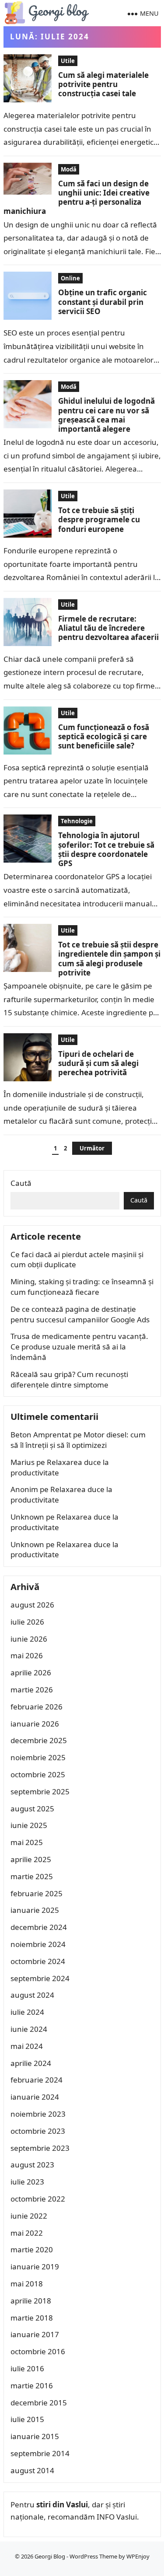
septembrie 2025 (40, 1791)
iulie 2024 (27, 2012)
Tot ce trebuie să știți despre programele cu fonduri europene (99, 520)
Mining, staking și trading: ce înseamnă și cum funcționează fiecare (82, 1287)
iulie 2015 (27, 2419)
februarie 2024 (37, 2080)
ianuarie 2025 (35, 1910)
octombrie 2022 (38, 2199)
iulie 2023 (27, 2182)
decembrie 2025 (39, 1740)
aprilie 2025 (31, 1859)
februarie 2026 (37, 1707)
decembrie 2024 (39, 1927)
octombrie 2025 (38, 1774)
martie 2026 (32, 1690)
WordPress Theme (93, 2556)
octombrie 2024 (38, 1961)
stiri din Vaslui (62, 2504)
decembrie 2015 (39, 2403)
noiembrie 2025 (38, 1757)
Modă (69, 169)
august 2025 (32, 1809)
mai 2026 (27, 1655)
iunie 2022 (29, 2216)
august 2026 (32, 1605)
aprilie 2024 (31, 2063)
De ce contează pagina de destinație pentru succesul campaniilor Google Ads (80, 1314)
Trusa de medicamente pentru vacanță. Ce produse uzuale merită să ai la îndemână (79, 1347)
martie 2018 (32, 2318)
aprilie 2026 (31, 1672)
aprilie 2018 (31, 2301)
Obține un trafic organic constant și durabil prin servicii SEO (103, 302)
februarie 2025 (37, 1893)
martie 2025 (32, 1876)
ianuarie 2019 (35, 2267)
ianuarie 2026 (35, 1724)
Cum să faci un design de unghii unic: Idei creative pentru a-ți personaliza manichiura (77, 197)
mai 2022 (27, 2233)
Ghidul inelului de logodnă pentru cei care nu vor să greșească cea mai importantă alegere (106, 415)
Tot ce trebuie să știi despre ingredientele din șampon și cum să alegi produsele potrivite (109, 959)
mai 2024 (27, 2046)
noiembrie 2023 (38, 2114)
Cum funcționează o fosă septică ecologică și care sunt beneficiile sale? (104, 737)
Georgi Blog (50, 2556)
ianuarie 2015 (35, 2436)
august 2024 (32, 1995)
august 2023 (32, 2165)
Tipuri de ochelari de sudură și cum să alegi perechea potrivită (98, 1063)
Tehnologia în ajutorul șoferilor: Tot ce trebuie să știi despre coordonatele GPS (106, 849)
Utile (68, 61)
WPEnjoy (138, 2556)
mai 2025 (27, 1842)
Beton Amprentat (41, 1435)
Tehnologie (77, 821)
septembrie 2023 (40, 2148)
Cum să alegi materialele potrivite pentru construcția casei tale (103, 84)
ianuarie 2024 (35, 2097)
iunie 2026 (29, 1639)
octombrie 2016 (38, 2351)
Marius (23, 1462)
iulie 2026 (27, 1622)
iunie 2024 (29, 2029)
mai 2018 (27, 2284)
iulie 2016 (27, 2368)
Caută (21, 1183)
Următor (92, 1148)
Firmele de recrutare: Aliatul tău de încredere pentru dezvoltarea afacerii (108, 628)
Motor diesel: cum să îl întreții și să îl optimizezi (78, 1440)
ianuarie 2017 (35, 2334)
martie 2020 (32, 2249)
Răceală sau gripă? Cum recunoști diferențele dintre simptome (69, 1379)
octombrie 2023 (38, 2131)
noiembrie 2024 (38, 1944)
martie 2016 (32, 2386)
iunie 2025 (29, 1825)
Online (70, 278)
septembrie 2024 (40, 1978)
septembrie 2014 (40, 2453)
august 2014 (32, 2470)
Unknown (27, 1517)
